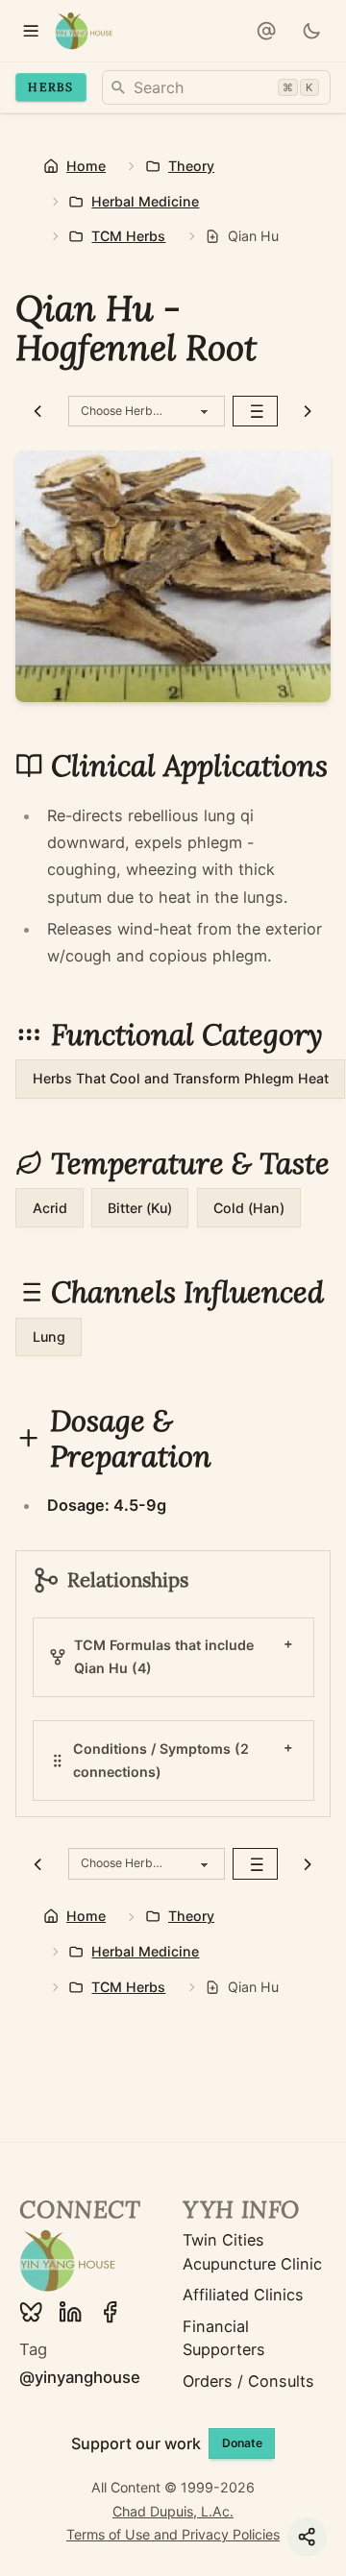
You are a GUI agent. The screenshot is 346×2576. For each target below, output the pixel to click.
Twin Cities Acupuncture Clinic (252, 2251)
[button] (266, 31)
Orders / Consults (248, 2381)
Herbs (50, 87)
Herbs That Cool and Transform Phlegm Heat (181, 1078)
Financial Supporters (224, 2338)
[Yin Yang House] (84, 31)
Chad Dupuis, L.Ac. (173, 2511)
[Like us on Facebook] (110, 2312)
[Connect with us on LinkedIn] (70, 2312)
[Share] (307, 2537)
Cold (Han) (249, 1208)
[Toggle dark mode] (312, 31)
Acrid (50, 1208)
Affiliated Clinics (243, 2295)
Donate (242, 2443)
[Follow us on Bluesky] (31, 2312)
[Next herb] (308, 412)
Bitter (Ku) (140, 1208)
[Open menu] (31, 31)
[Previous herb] (38, 412)
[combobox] (216, 87)
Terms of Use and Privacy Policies (173, 2534)
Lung (49, 1337)
